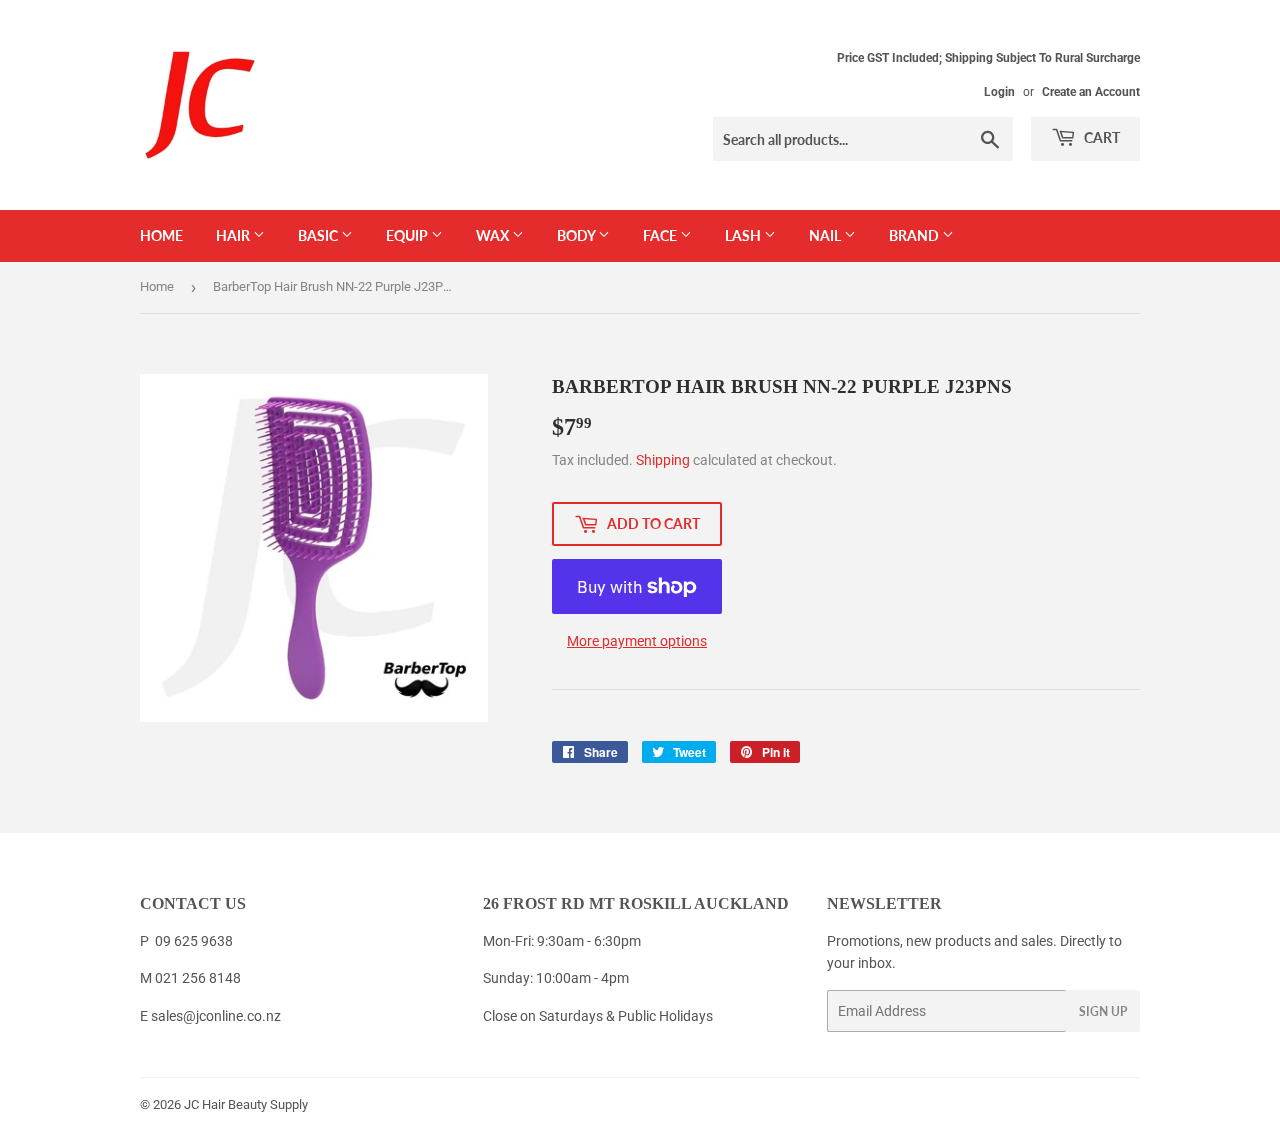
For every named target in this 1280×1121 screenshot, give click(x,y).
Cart (1100, 137)
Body (577, 235)
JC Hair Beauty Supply (246, 1104)
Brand (915, 235)
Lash (744, 235)
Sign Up (1103, 1011)
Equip (408, 235)
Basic (319, 235)
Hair (234, 235)
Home (161, 235)
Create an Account (1091, 92)
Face (661, 235)
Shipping (663, 460)
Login (999, 92)
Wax (494, 235)
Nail (826, 235)
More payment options (637, 641)
